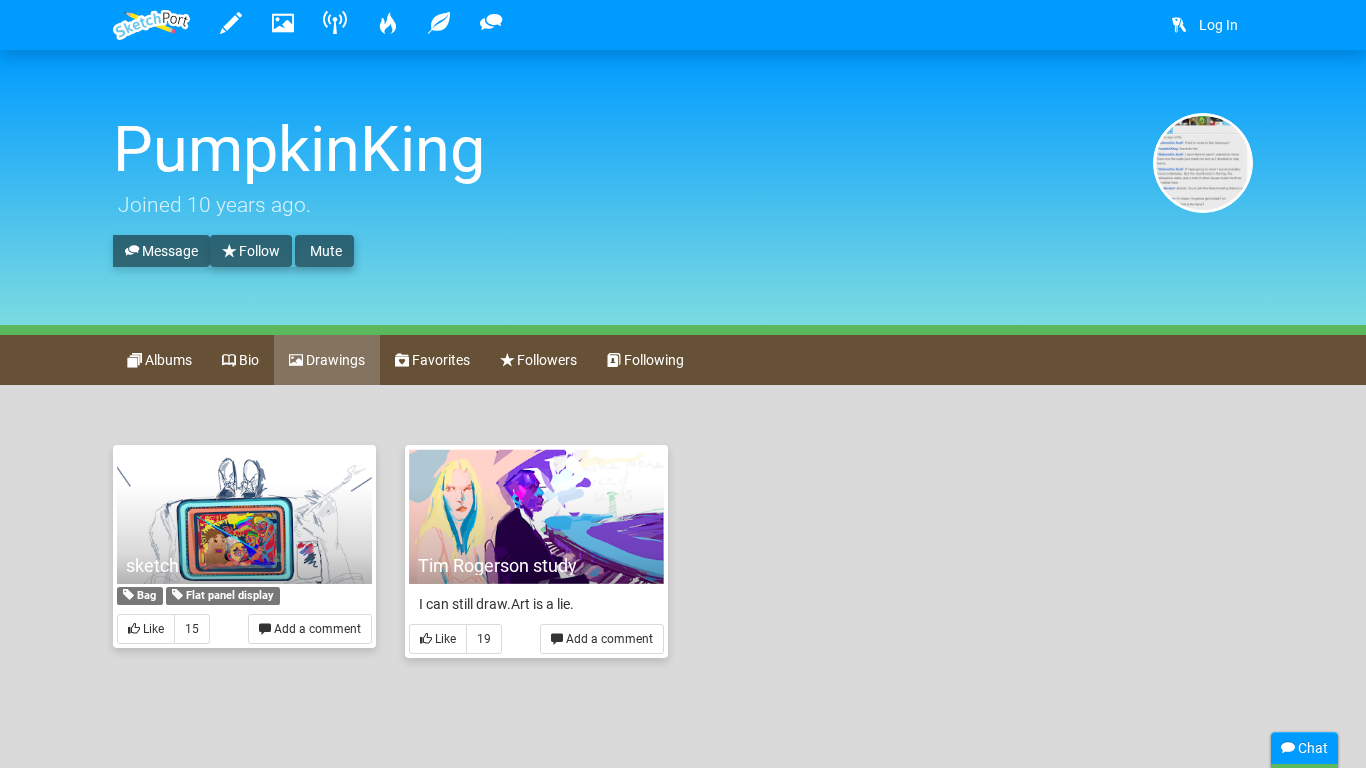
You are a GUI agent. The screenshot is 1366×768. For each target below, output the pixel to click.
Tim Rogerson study (497, 565)
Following (652, 360)
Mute (324, 251)
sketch (152, 565)
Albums (167, 360)
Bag (145, 595)
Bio (247, 360)
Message (168, 251)
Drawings (334, 360)
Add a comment (316, 629)
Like (152, 629)
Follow (258, 251)
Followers (545, 360)
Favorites (439, 360)
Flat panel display (228, 595)
